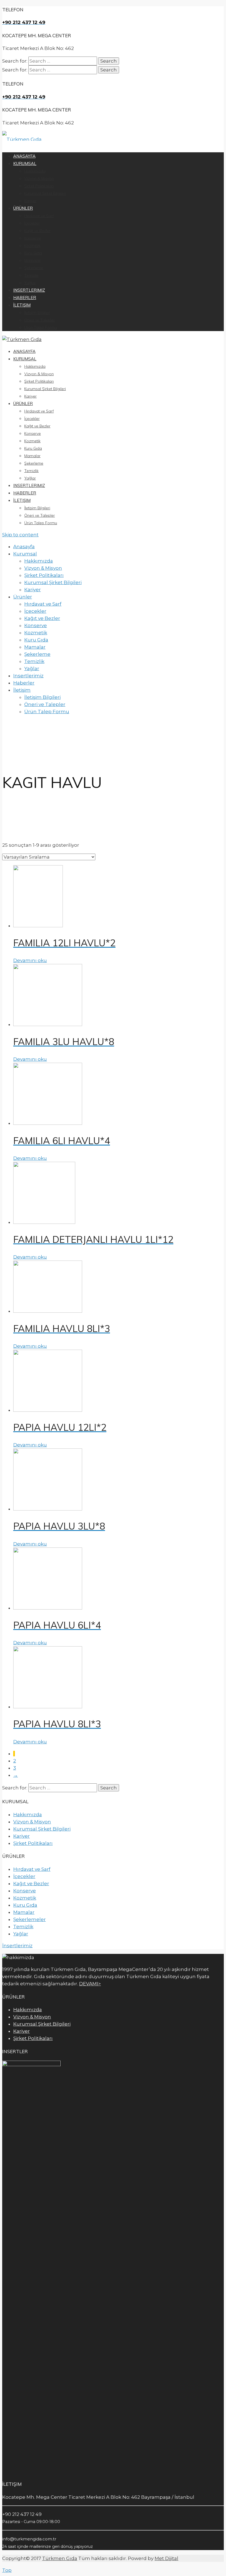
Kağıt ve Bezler (37, 426)
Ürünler (23, 403)
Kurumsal (25, 359)
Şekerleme (34, 463)
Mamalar (32, 456)
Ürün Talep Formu (41, 523)
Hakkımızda (35, 366)
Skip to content (20, 535)
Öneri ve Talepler (40, 515)
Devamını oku (30, 960)
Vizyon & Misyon (39, 374)
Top (7, 2570)
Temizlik (31, 471)
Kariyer (30, 396)
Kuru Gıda (33, 448)
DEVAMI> (90, 1984)
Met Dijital (166, 2558)
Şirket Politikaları (39, 381)
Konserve (33, 433)
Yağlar (30, 478)
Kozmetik (32, 441)
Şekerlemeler (29, 1919)
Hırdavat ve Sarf (39, 411)
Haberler (25, 493)
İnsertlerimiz (17, 1946)
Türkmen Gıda (60, 2558)
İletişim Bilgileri (37, 508)
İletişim (22, 500)
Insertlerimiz (29, 485)
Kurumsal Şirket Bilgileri (45, 389)
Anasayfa (24, 351)
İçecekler (32, 419)
